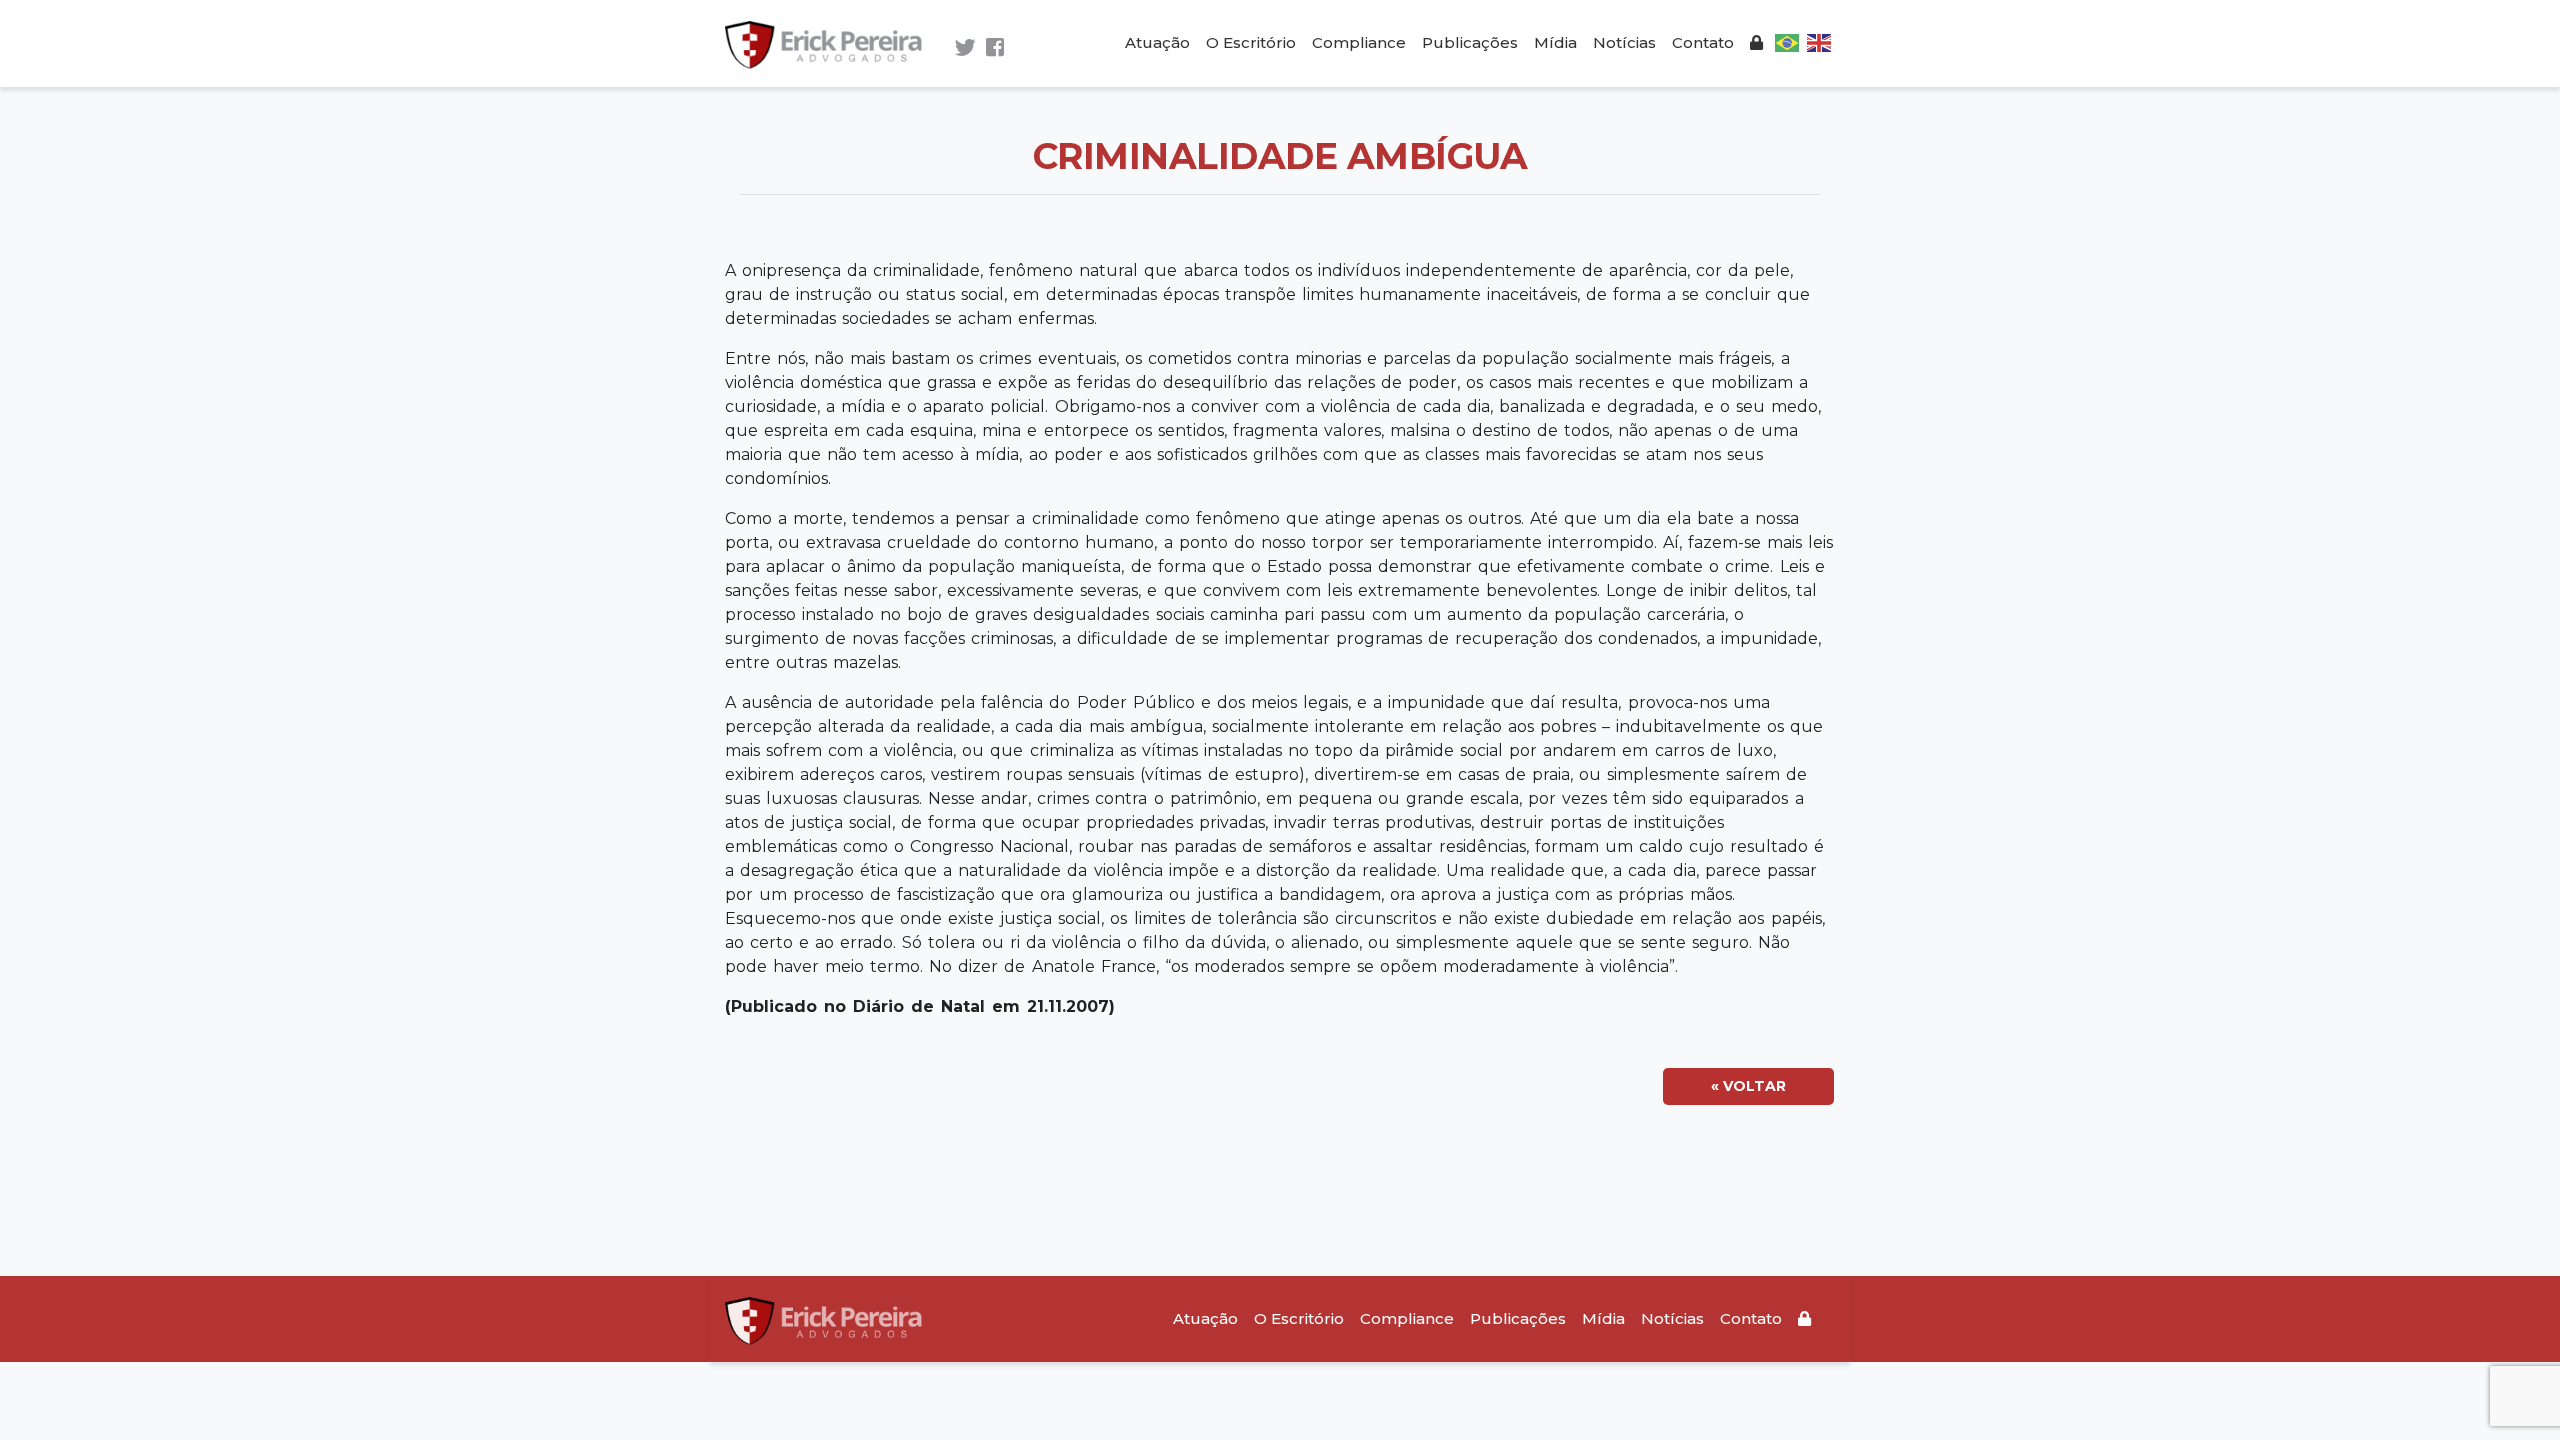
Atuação (1157, 42)
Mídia (1555, 42)
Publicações (1470, 42)
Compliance (1359, 42)
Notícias (1624, 42)
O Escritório (1251, 42)
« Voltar (1748, 1086)
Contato (1703, 42)
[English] (1819, 41)
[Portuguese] (1787, 41)
